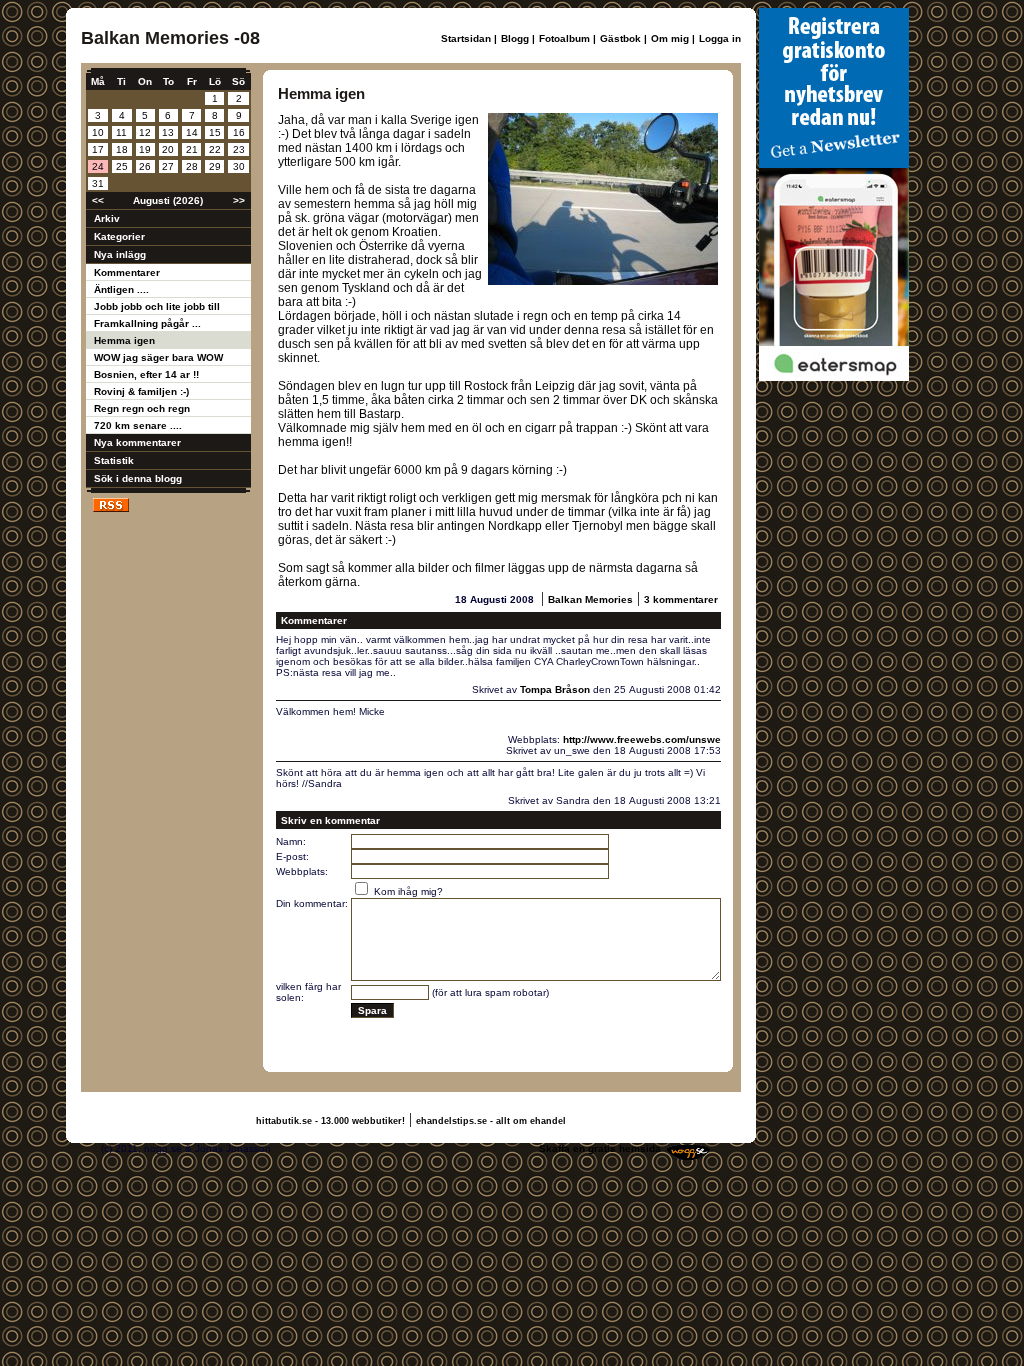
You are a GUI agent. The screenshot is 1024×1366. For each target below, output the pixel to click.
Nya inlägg (120, 254)
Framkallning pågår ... (147, 323)
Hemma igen (124, 340)
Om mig (670, 38)
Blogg (515, 38)
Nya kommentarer (137, 442)
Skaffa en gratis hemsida (600, 1148)
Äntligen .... (121, 289)
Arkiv (107, 218)
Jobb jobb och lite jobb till (157, 306)
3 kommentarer (681, 599)
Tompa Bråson (555, 689)
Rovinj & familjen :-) (141, 391)
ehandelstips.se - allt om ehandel (491, 1121)
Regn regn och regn (142, 408)
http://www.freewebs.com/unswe (642, 739)
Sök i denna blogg (138, 478)
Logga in (720, 38)
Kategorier (119, 236)
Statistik (114, 460)
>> (239, 200)
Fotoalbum (564, 38)
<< (98, 200)
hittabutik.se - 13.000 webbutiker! (330, 1121)
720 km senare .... (138, 425)
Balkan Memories (590, 599)
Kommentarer (127, 272)
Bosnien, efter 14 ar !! (146, 374)
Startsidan (466, 38)
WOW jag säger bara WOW (158, 357)
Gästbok (620, 38)
